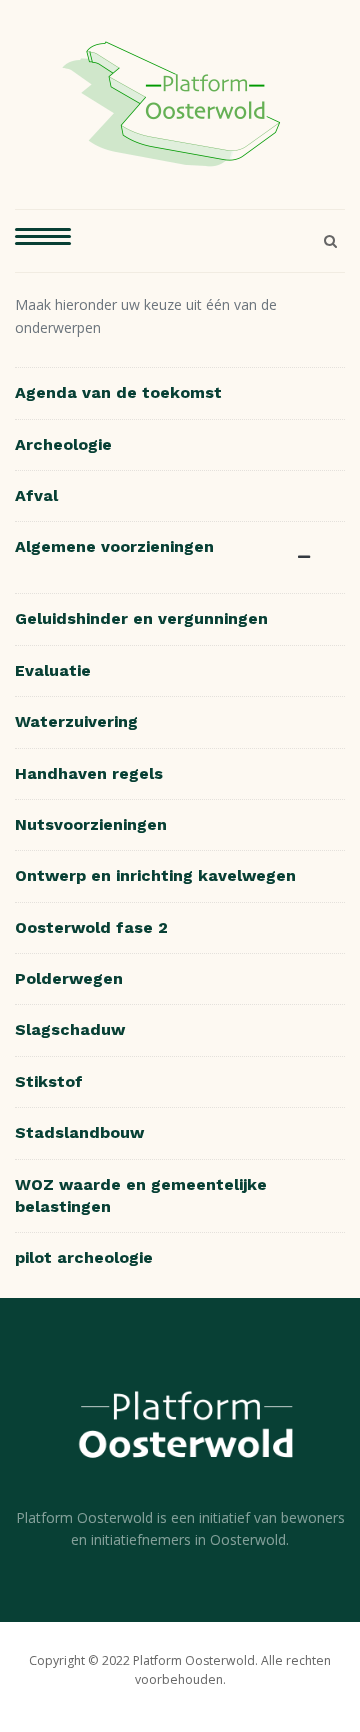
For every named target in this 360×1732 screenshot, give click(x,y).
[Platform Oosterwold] (173, 102)
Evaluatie (53, 670)
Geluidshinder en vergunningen (141, 618)
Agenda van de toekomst (118, 392)
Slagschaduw (70, 1029)
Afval (36, 495)
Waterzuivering (76, 721)
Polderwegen (69, 978)
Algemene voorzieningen (114, 546)
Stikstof (49, 1081)
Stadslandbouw (79, 1132)
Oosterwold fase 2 (91, 927)
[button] (43, 241)
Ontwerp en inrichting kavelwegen (155, 875)
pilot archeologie (84, 1257)
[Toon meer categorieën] (307, 557)
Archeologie (63, 444)
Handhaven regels (89, 773)
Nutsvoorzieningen (91, 824)
